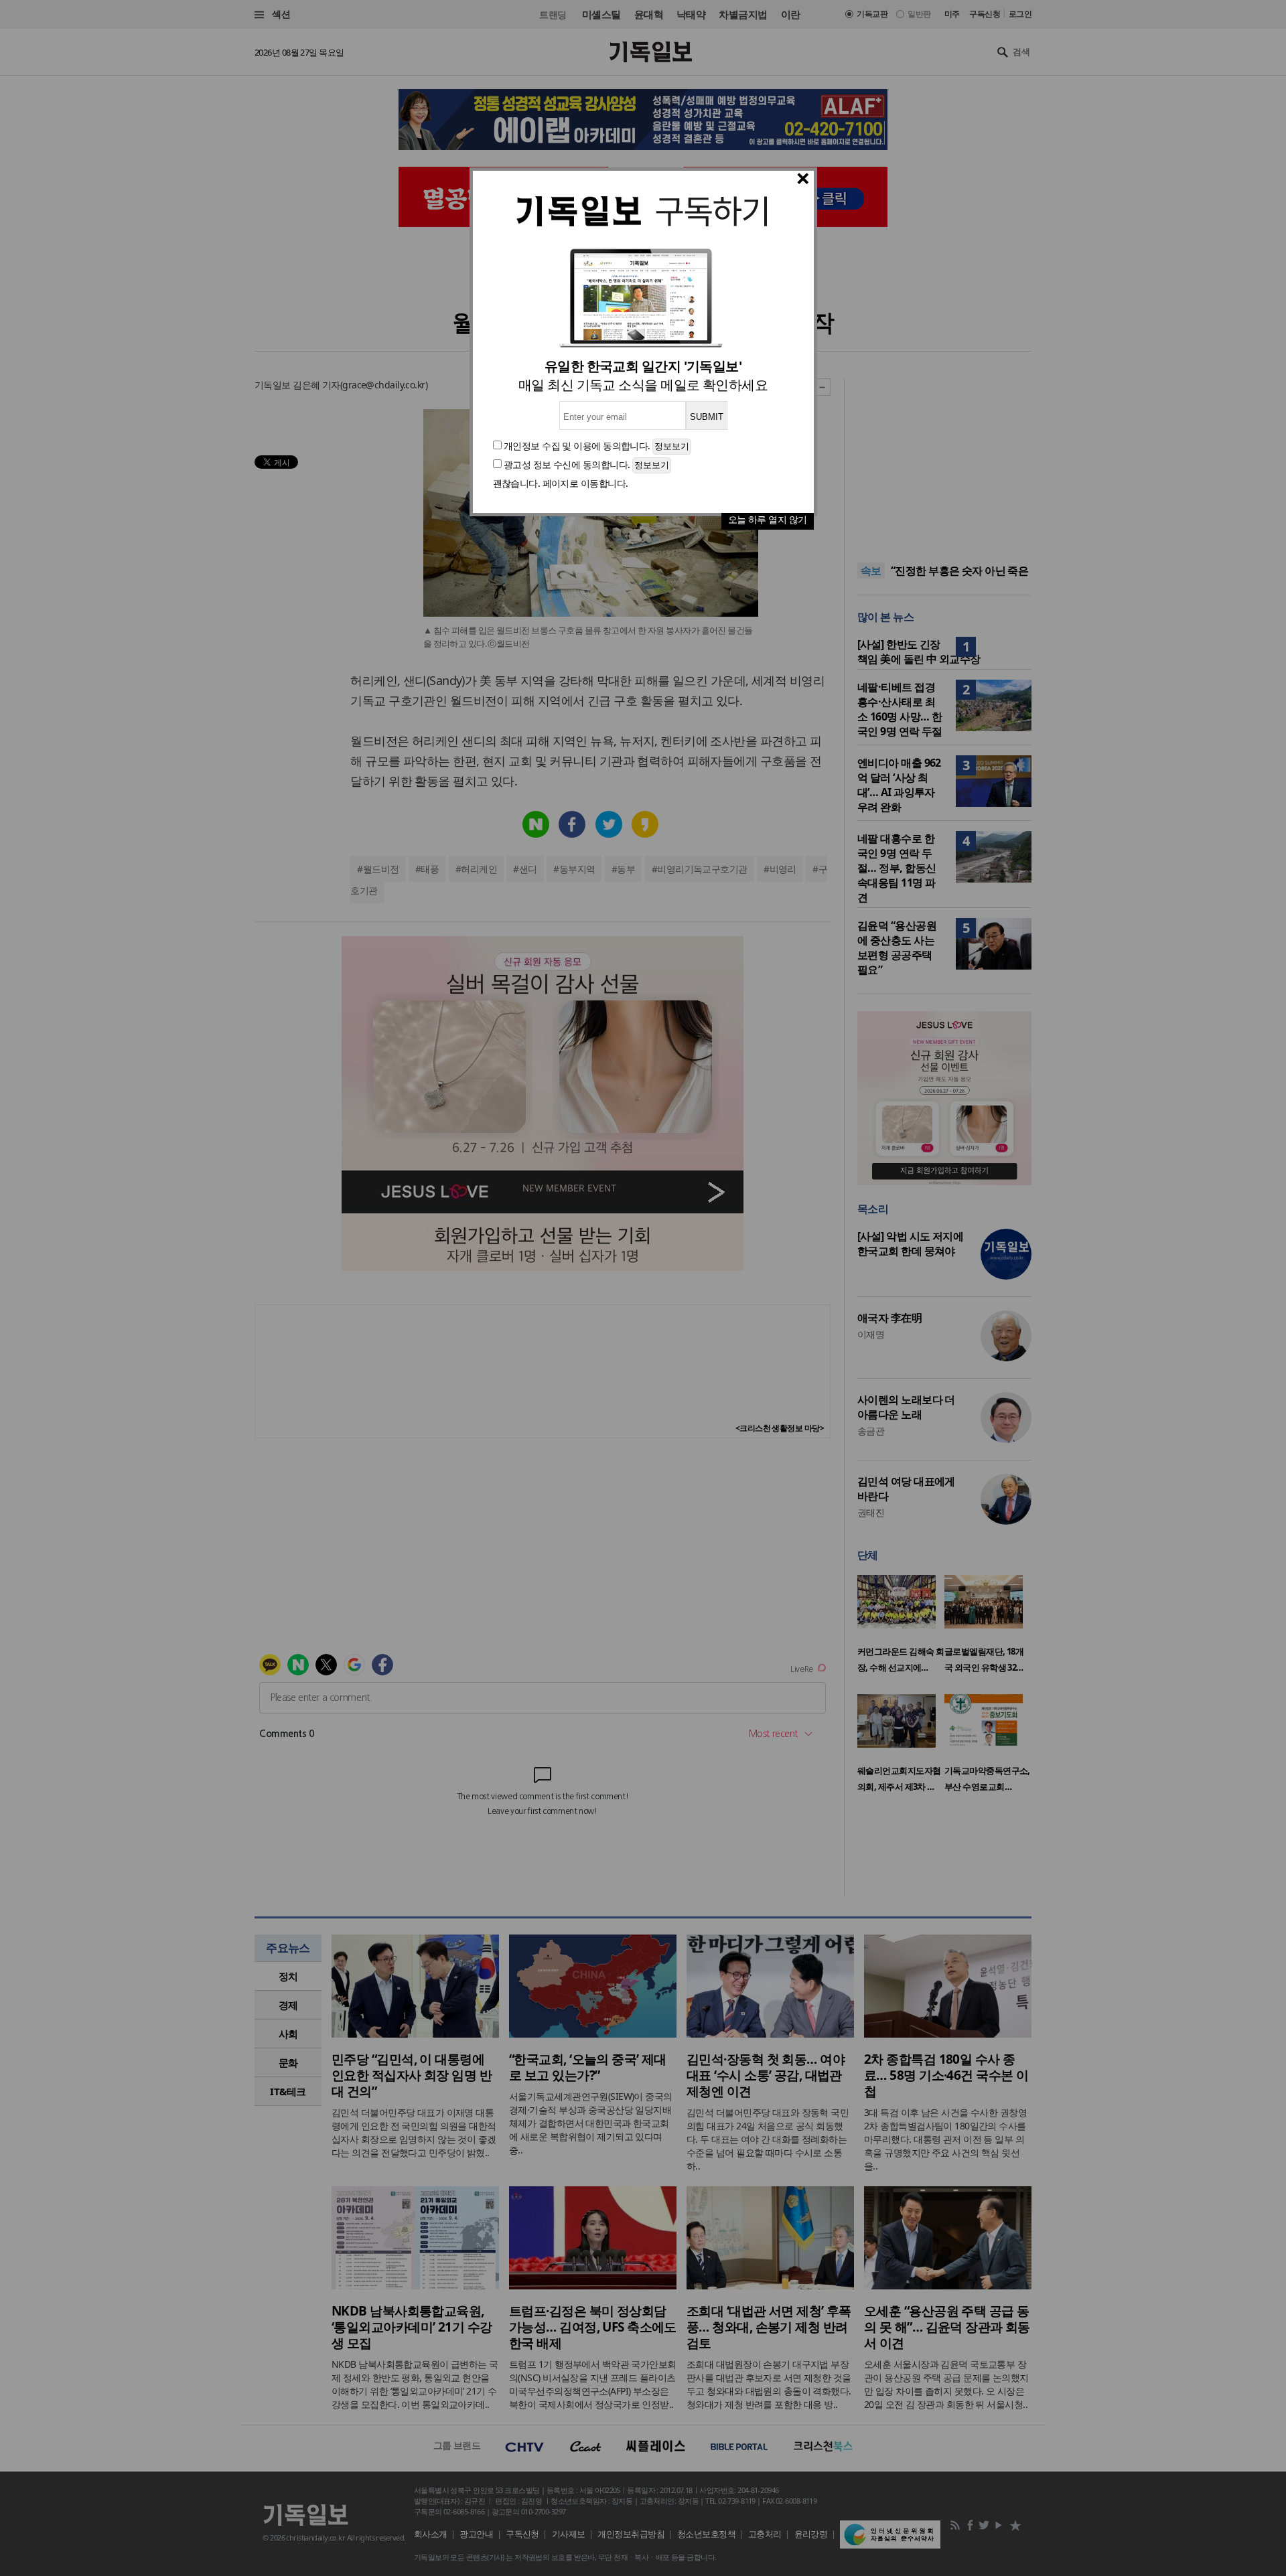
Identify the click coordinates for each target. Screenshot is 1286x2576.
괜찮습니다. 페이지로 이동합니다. (561, 483)
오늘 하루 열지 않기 (768, 519)
